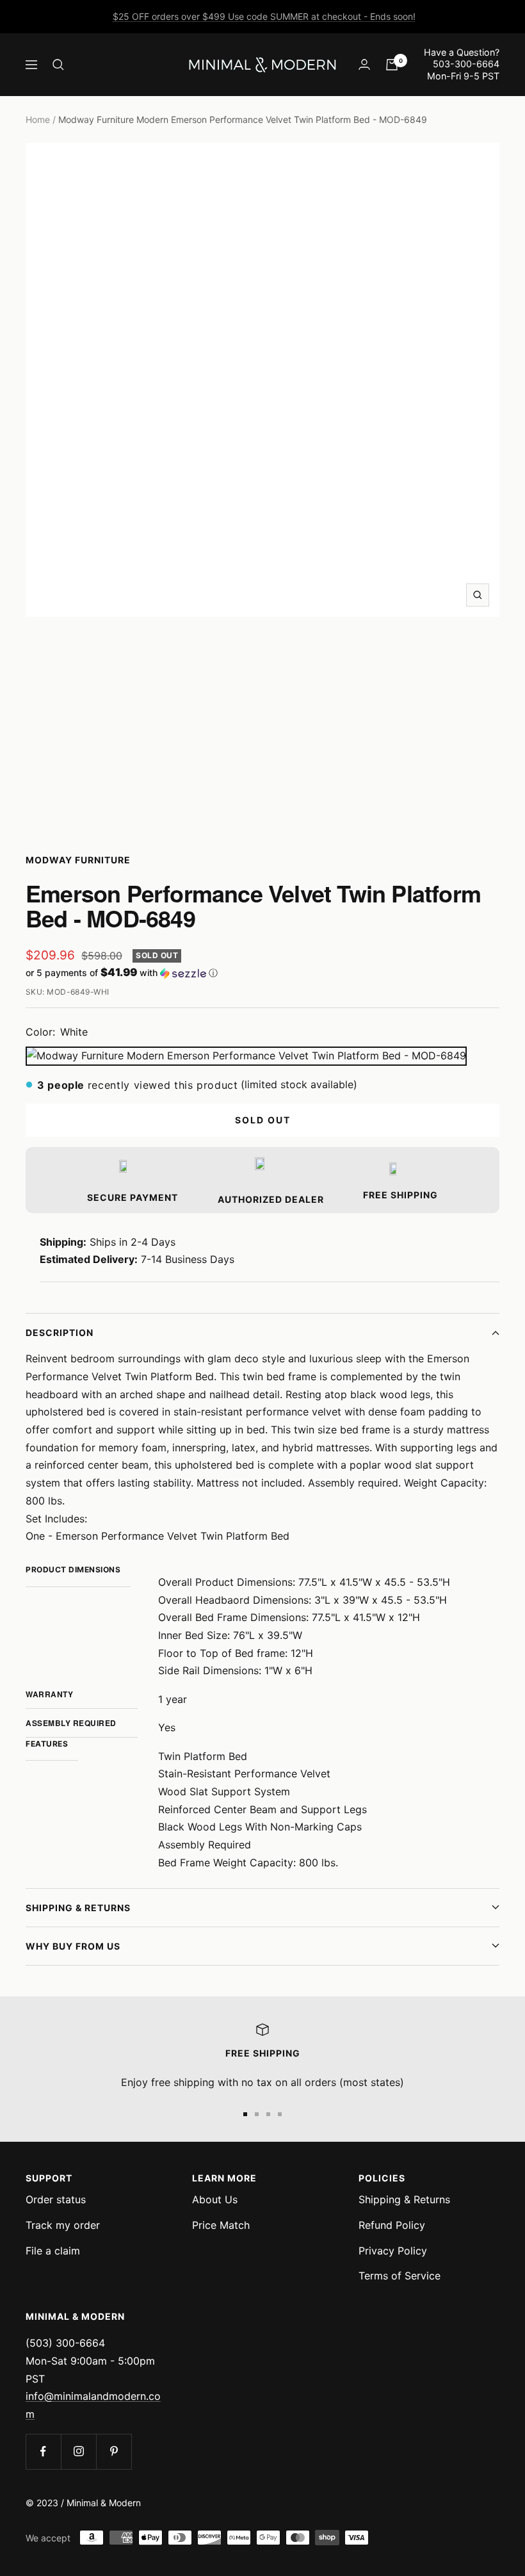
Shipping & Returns (78, 1908)
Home (38, 119)
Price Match (221, 2225)
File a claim (53, 2251)
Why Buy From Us (73, 1946)
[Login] (364, 64)
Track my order (63, 2225)
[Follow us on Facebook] (43, 2451)
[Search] (58, 65)
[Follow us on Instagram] (78, 2451)
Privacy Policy (393, 2251)
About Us (215, 2199)
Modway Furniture (78, 860)
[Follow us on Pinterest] (114, 2451)
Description (60, 1333)
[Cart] (392, 65)
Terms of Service (400, 2276)
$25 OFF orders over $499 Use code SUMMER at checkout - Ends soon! (264, 16)
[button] (262, 973)
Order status (56, 2199)
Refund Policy (392, 2225)
